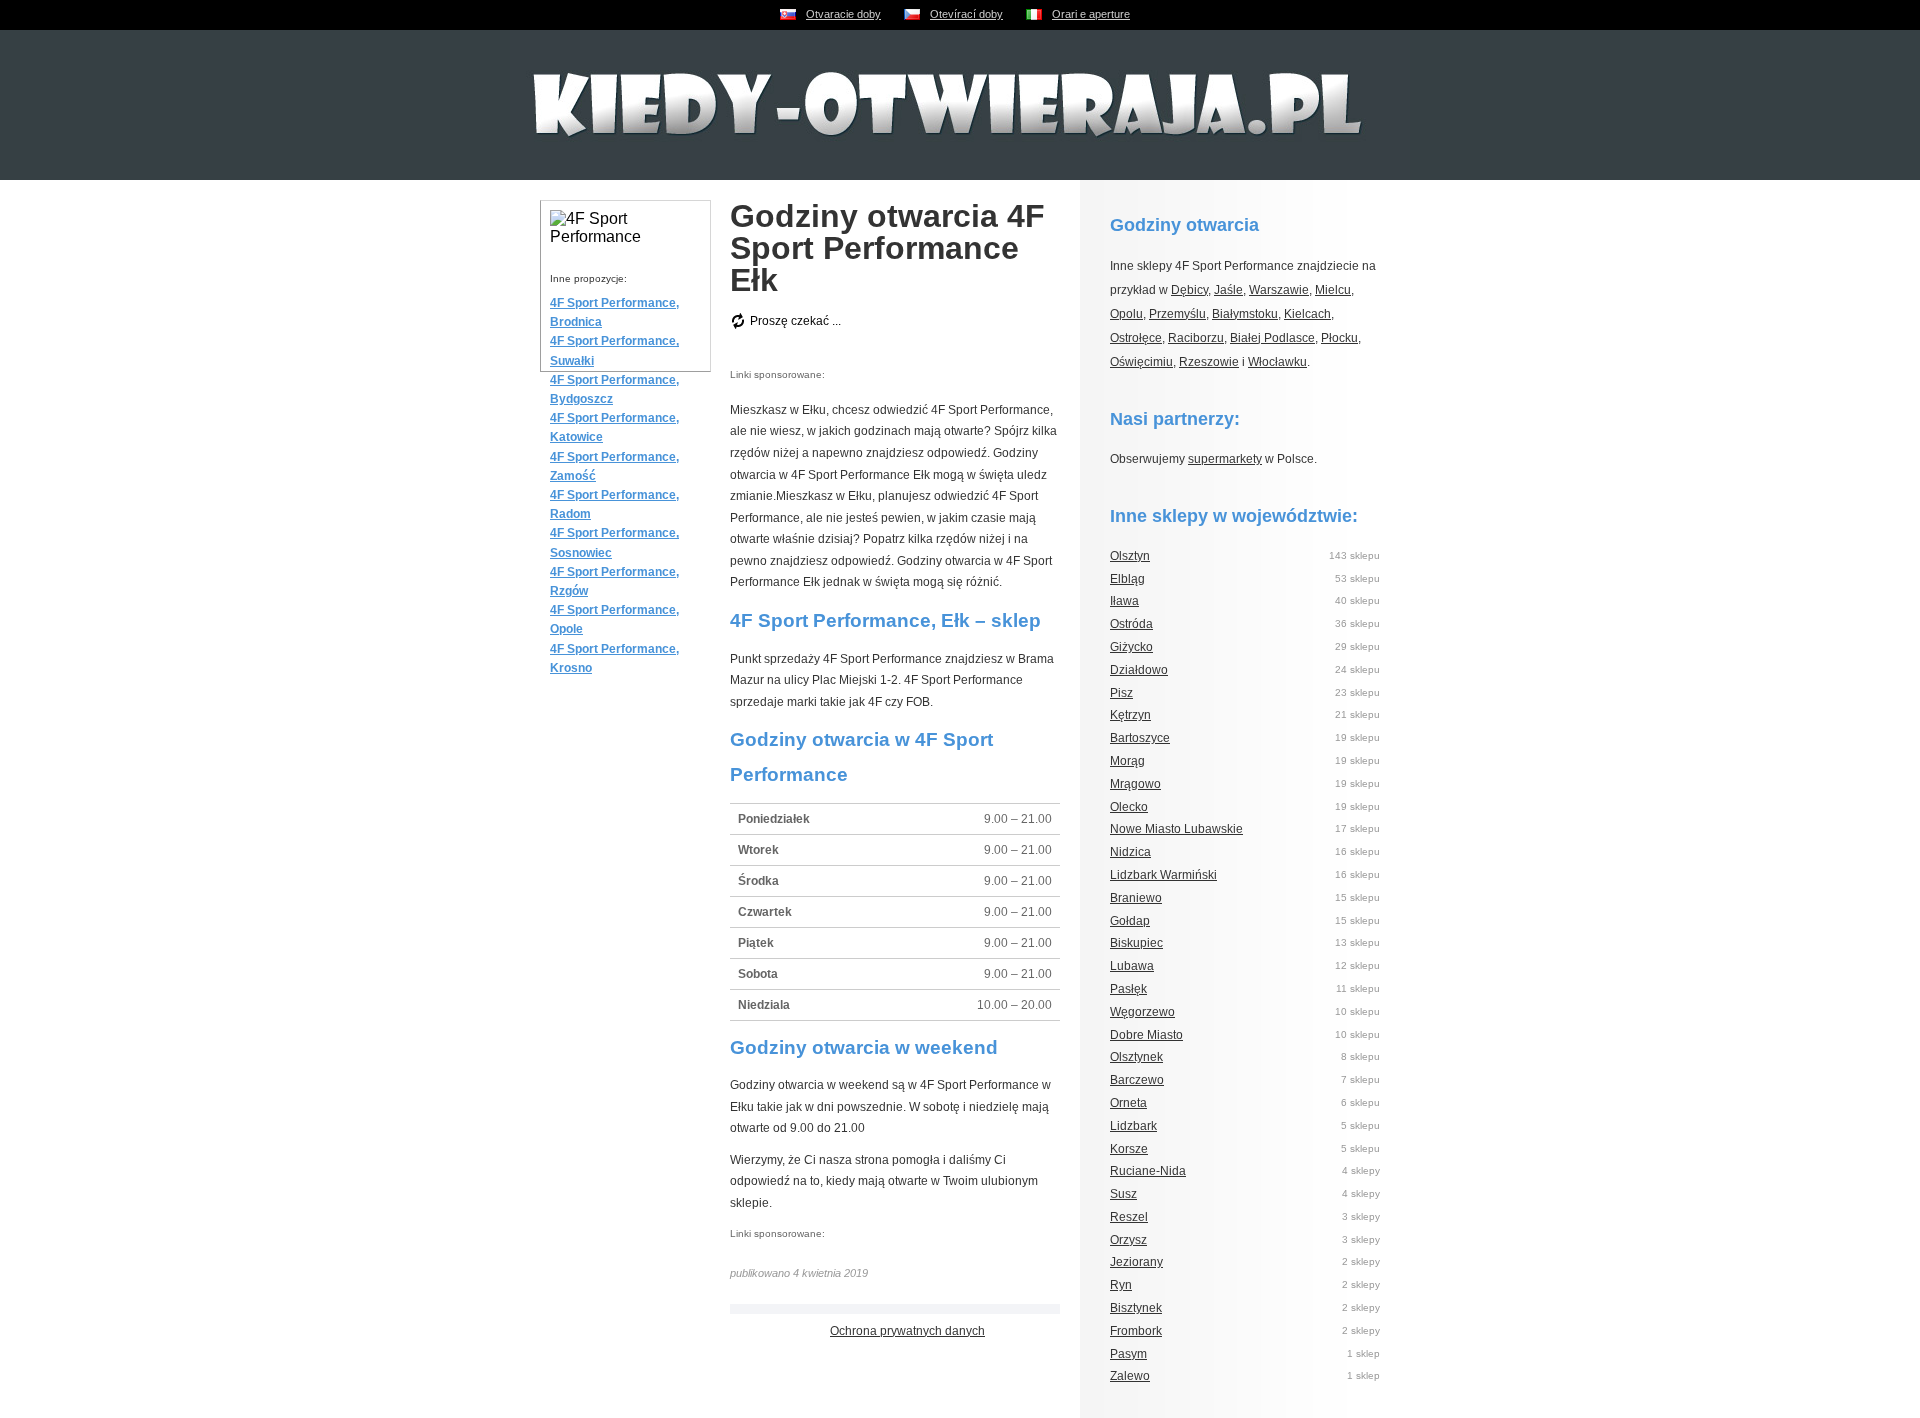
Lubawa (1132, 966)
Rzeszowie (1209, 362)
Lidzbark (1133, 1126)
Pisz (1121, 693)
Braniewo (1136, 898)
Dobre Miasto (1146, 1035)
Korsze (1129, 1149)
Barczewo (1137, 1080)
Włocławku (1277, 362)
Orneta (1128, 1103)
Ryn (1121, 1285)
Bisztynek (1136, 1308)
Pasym (1128, 1354)
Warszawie (1279, 290)
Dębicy (1189, 290)
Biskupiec (1136, 943)
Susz (1123, 1194)
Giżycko (1131, 647)
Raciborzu (1196, 338)
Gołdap (1130, 921)
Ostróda (1131, 624)
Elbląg (1127, 579)
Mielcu (1333, 290)
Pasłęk (1128, 989)
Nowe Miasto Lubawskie (1176, 829)
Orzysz (1128, 1240)
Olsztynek (1136, 1057)
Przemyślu (1177, 314)
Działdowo (1139, 670)
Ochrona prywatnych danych (907, 1331)
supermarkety (1225, 459)
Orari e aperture (1091, 14)
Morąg (1127, 761)
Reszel (1129, 1217)
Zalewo (1130, 1376)
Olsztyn (1130, 556)
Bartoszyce (1140, 738)
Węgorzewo (1142, 1012)
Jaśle (1228, 290)
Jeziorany (1136, 1262)
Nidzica (1130, 852)
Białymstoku (1245, 314)
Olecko (1129, 807)
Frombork (1136, 1331)
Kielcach (1307, 314)
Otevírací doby (966, 14)
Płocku (1339, 338)
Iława (1124, 601)
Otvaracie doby (843, 14)
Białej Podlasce (1272, 338)
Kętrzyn (1130, 715)
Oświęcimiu (1141, 362)
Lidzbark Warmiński (1163, 875)
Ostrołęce (1136, 338)
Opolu (1126, 314)
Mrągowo (1135, 784)
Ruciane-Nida (1148, 1171)
